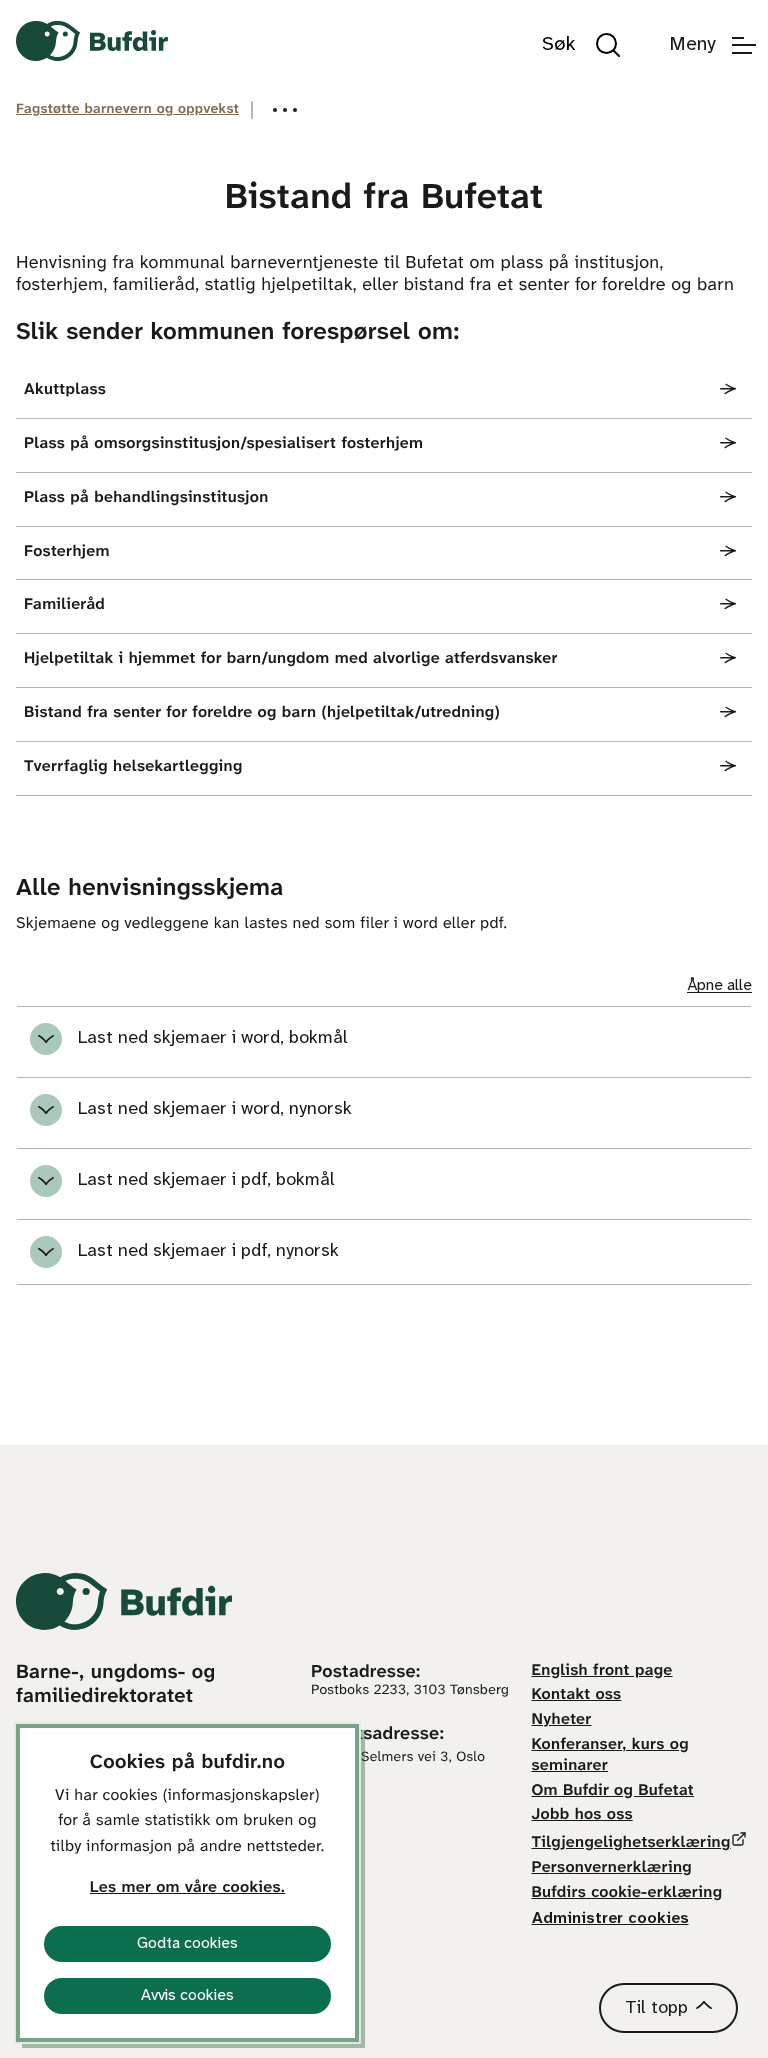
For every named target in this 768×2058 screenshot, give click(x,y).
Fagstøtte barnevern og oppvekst (127, 109)
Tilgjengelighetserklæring (631, 1843)
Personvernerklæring (612, 1868)
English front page (602, 1671)
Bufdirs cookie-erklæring (627, 1893)
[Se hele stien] (285, 110)
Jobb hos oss (582, 1815)
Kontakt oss (577, 1695)
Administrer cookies (610, 1918)
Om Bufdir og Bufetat (613, 1791)
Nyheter (562, 1720)
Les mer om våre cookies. (187, 1888)
